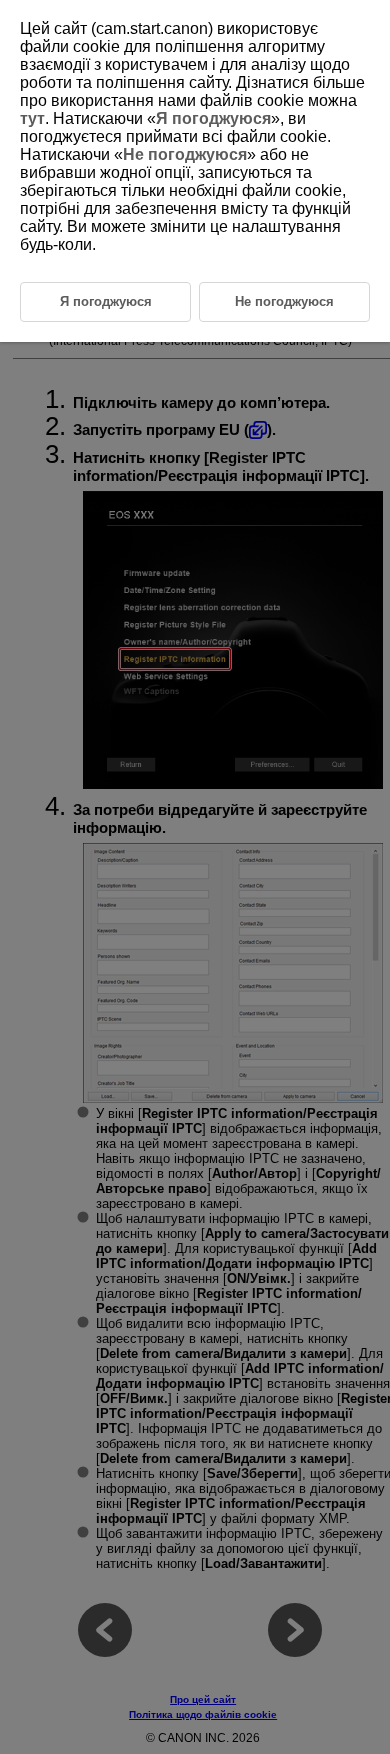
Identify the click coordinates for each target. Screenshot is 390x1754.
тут (32, 118)
